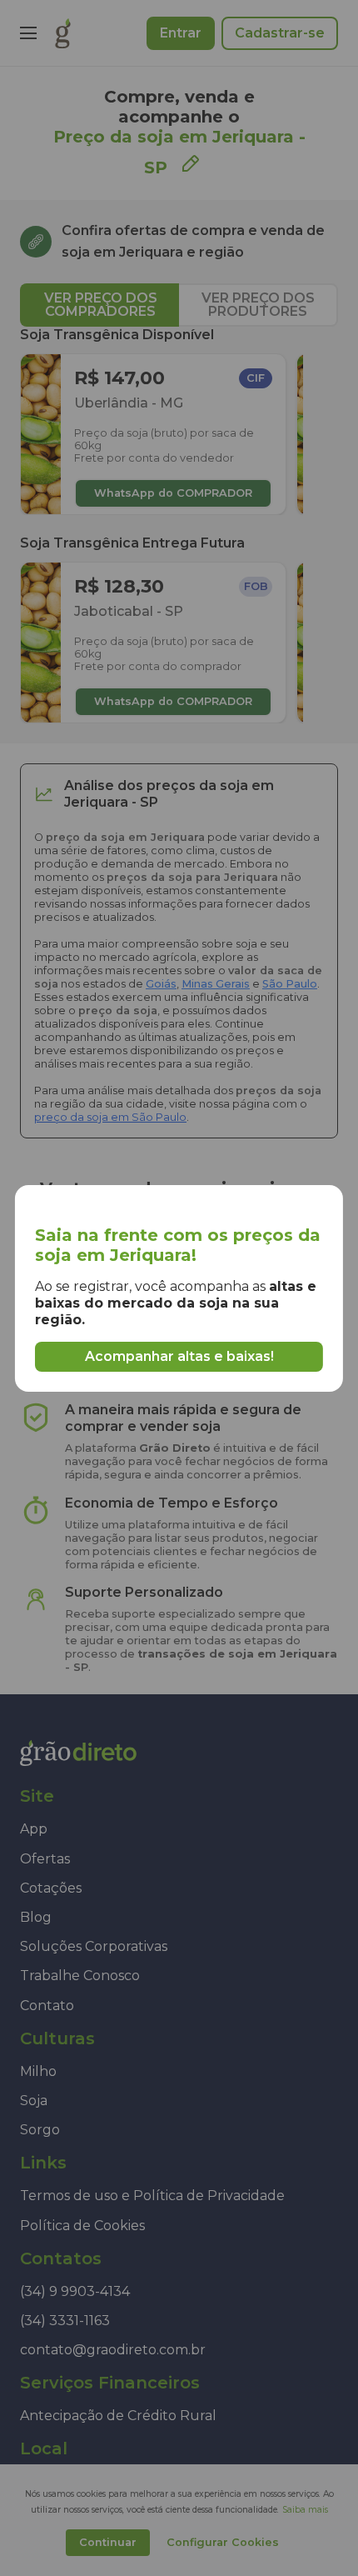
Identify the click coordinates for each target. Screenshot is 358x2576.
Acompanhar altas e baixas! (179, 1356)
